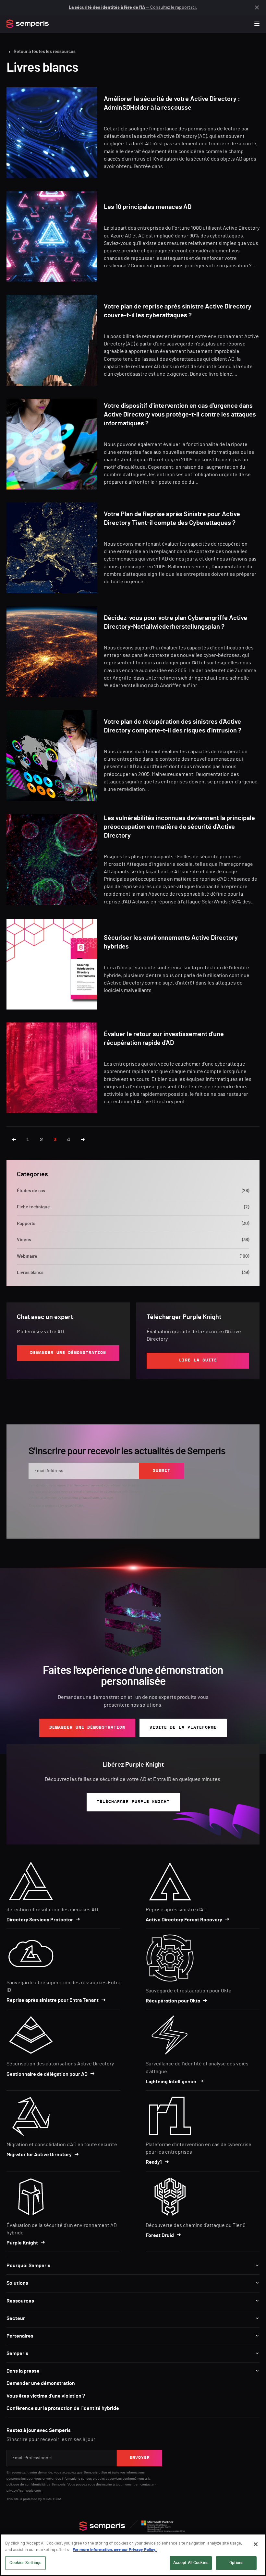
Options (236, 2563)
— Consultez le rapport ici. (133, 7)
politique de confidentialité (26, 2484)
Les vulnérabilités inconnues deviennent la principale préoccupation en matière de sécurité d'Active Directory (179, 827)
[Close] (256, 2544)
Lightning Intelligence (171, 2082)
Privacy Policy (155, 1491)
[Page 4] (83, 1140)
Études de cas (133, 1191)
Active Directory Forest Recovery (184, 1920)
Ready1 (154, 2162)
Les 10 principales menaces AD (148, 207)
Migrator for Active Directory (39, 2155)
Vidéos (133, 1240)
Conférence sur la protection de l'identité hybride (63, 2408)
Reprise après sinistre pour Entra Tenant (53, 2000)
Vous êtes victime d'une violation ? (46, 2396)
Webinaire (133, 1256)
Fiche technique (133, 1207)
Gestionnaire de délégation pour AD (47, 2074)
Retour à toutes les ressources (45, 52)
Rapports (133, 1224)
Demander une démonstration (41, 2383)
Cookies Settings (25, 2563)
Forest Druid (160, 2235)
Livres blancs (133, 1273)
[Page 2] (14, 1140)
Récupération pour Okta (173, 2001)
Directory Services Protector (40, 1920)
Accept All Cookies (191, 2563)
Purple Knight (22, 2243)
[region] (133, 2555)
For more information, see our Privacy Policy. (115, 2550)
